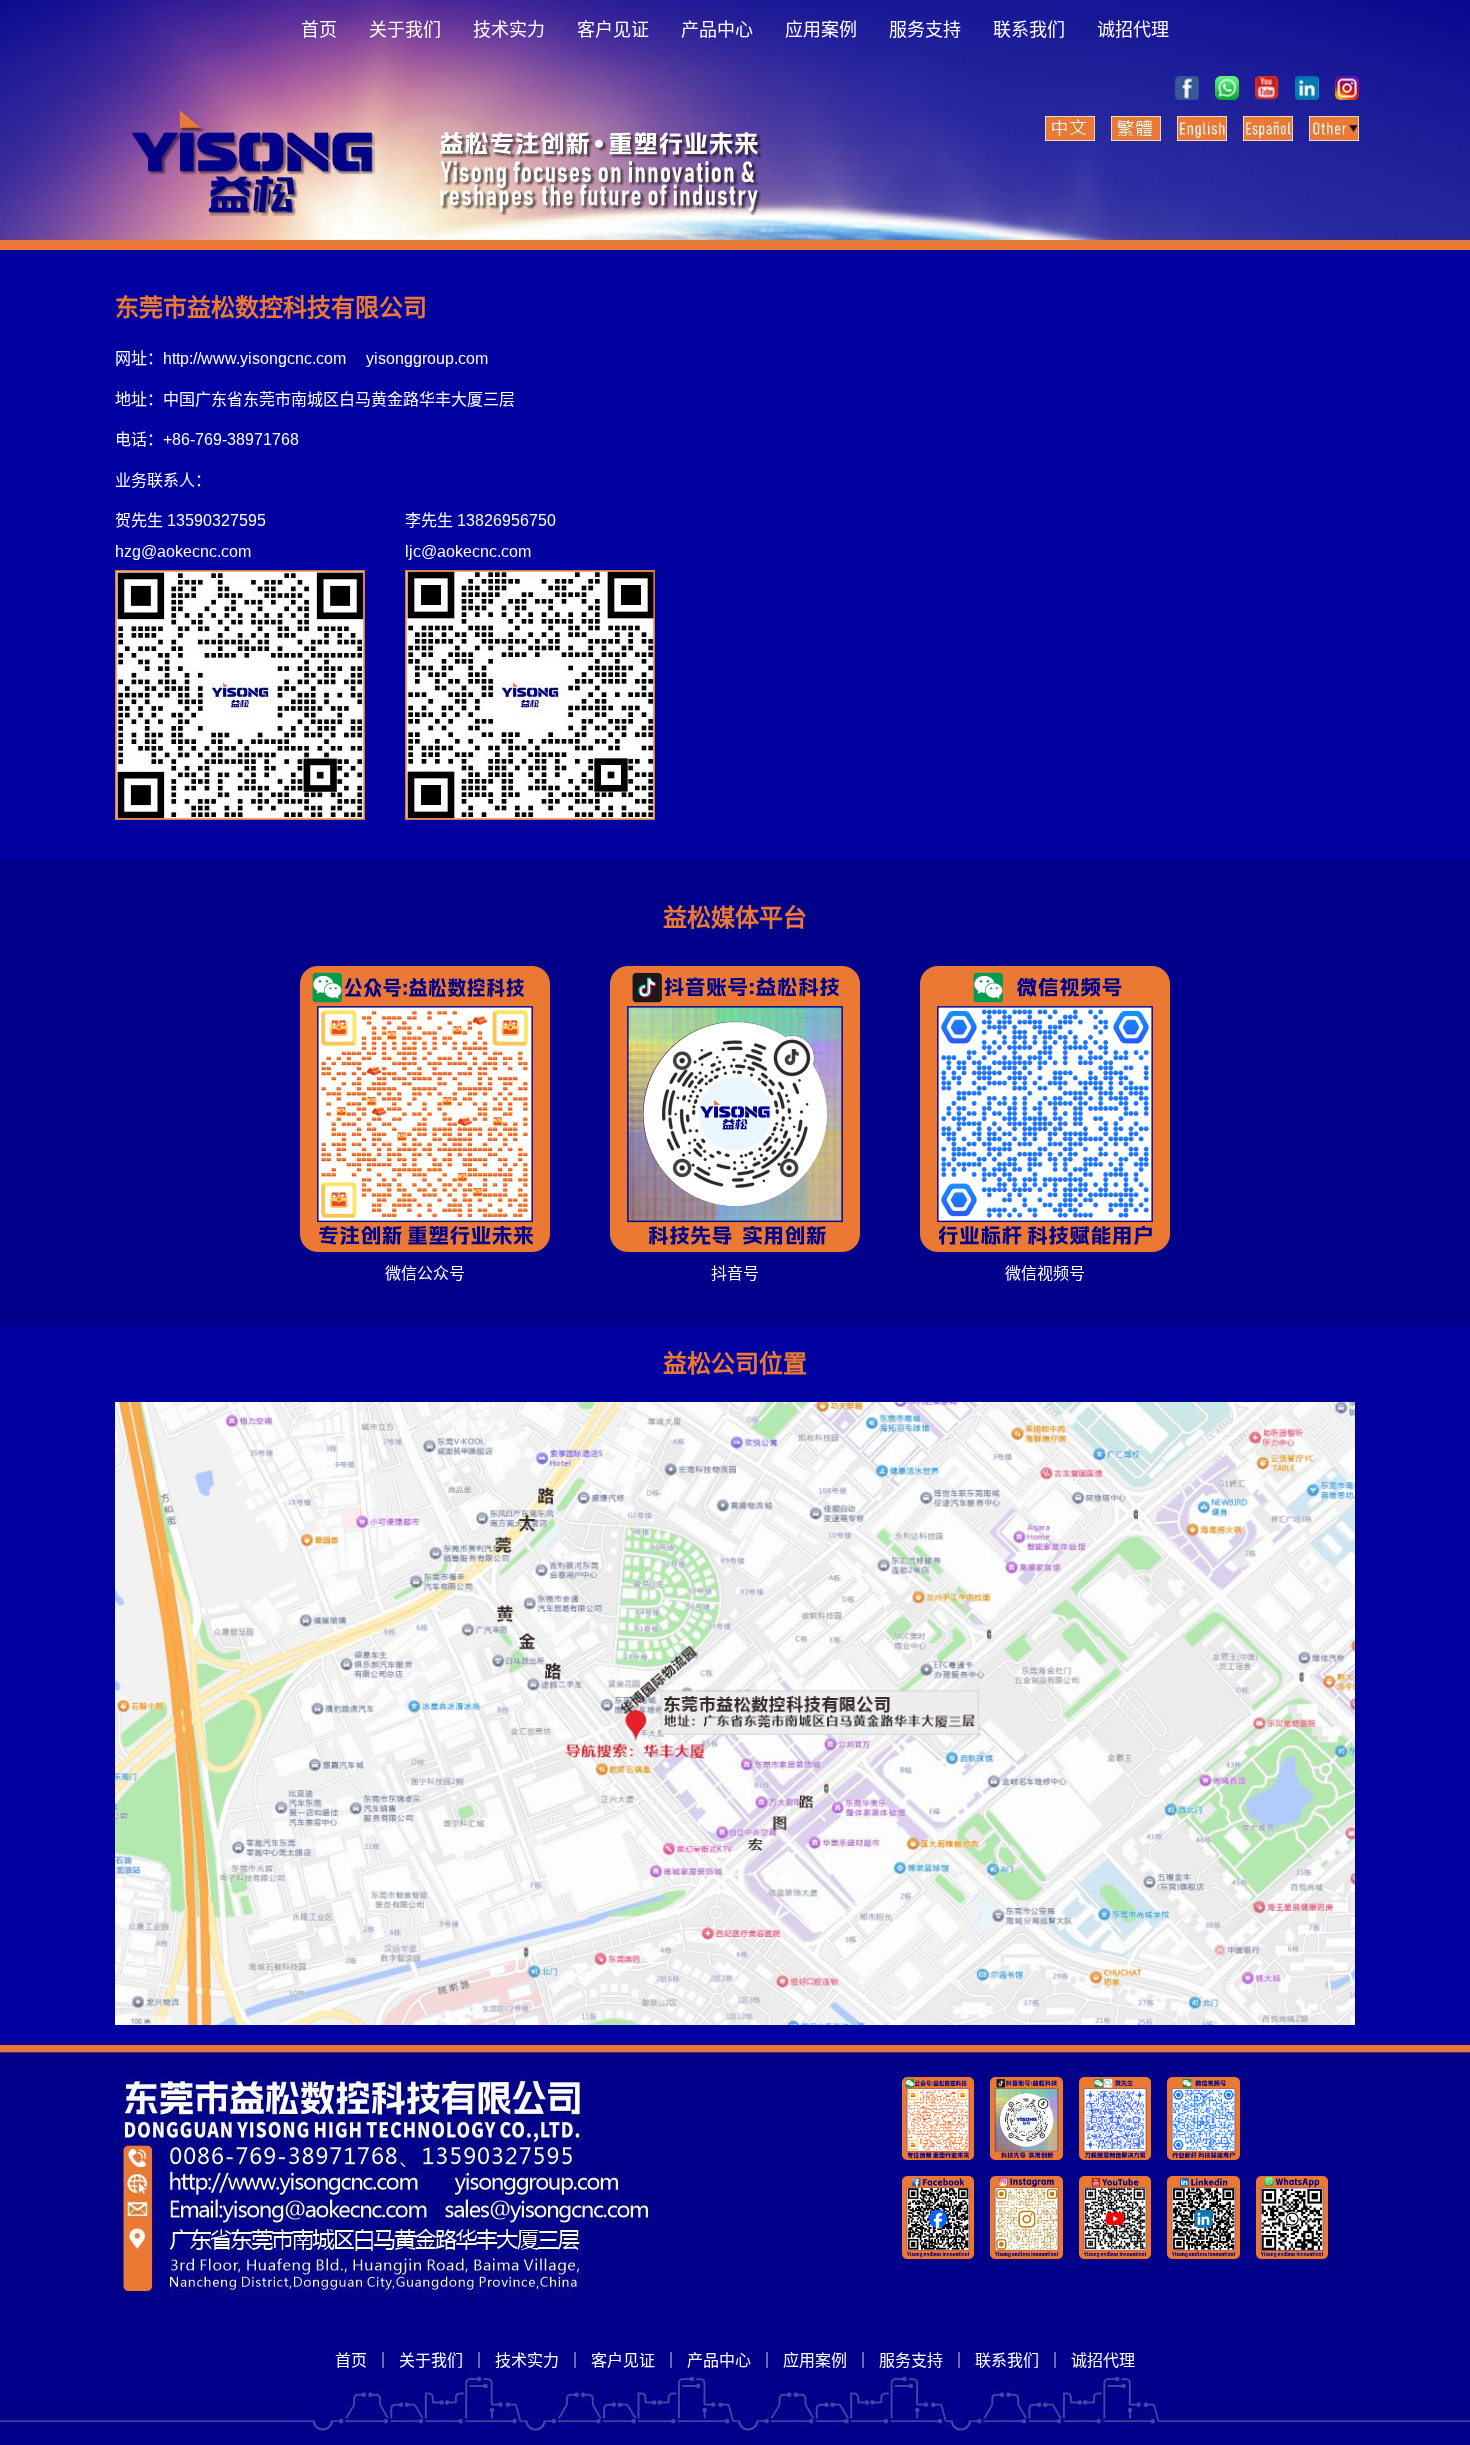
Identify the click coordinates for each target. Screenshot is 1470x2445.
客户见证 (613, 30)
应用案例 (821, 30)
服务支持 (925, 30)
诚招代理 (1133, 30)
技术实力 (509, 30)
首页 (319, 30)
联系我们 (1029, 30)
